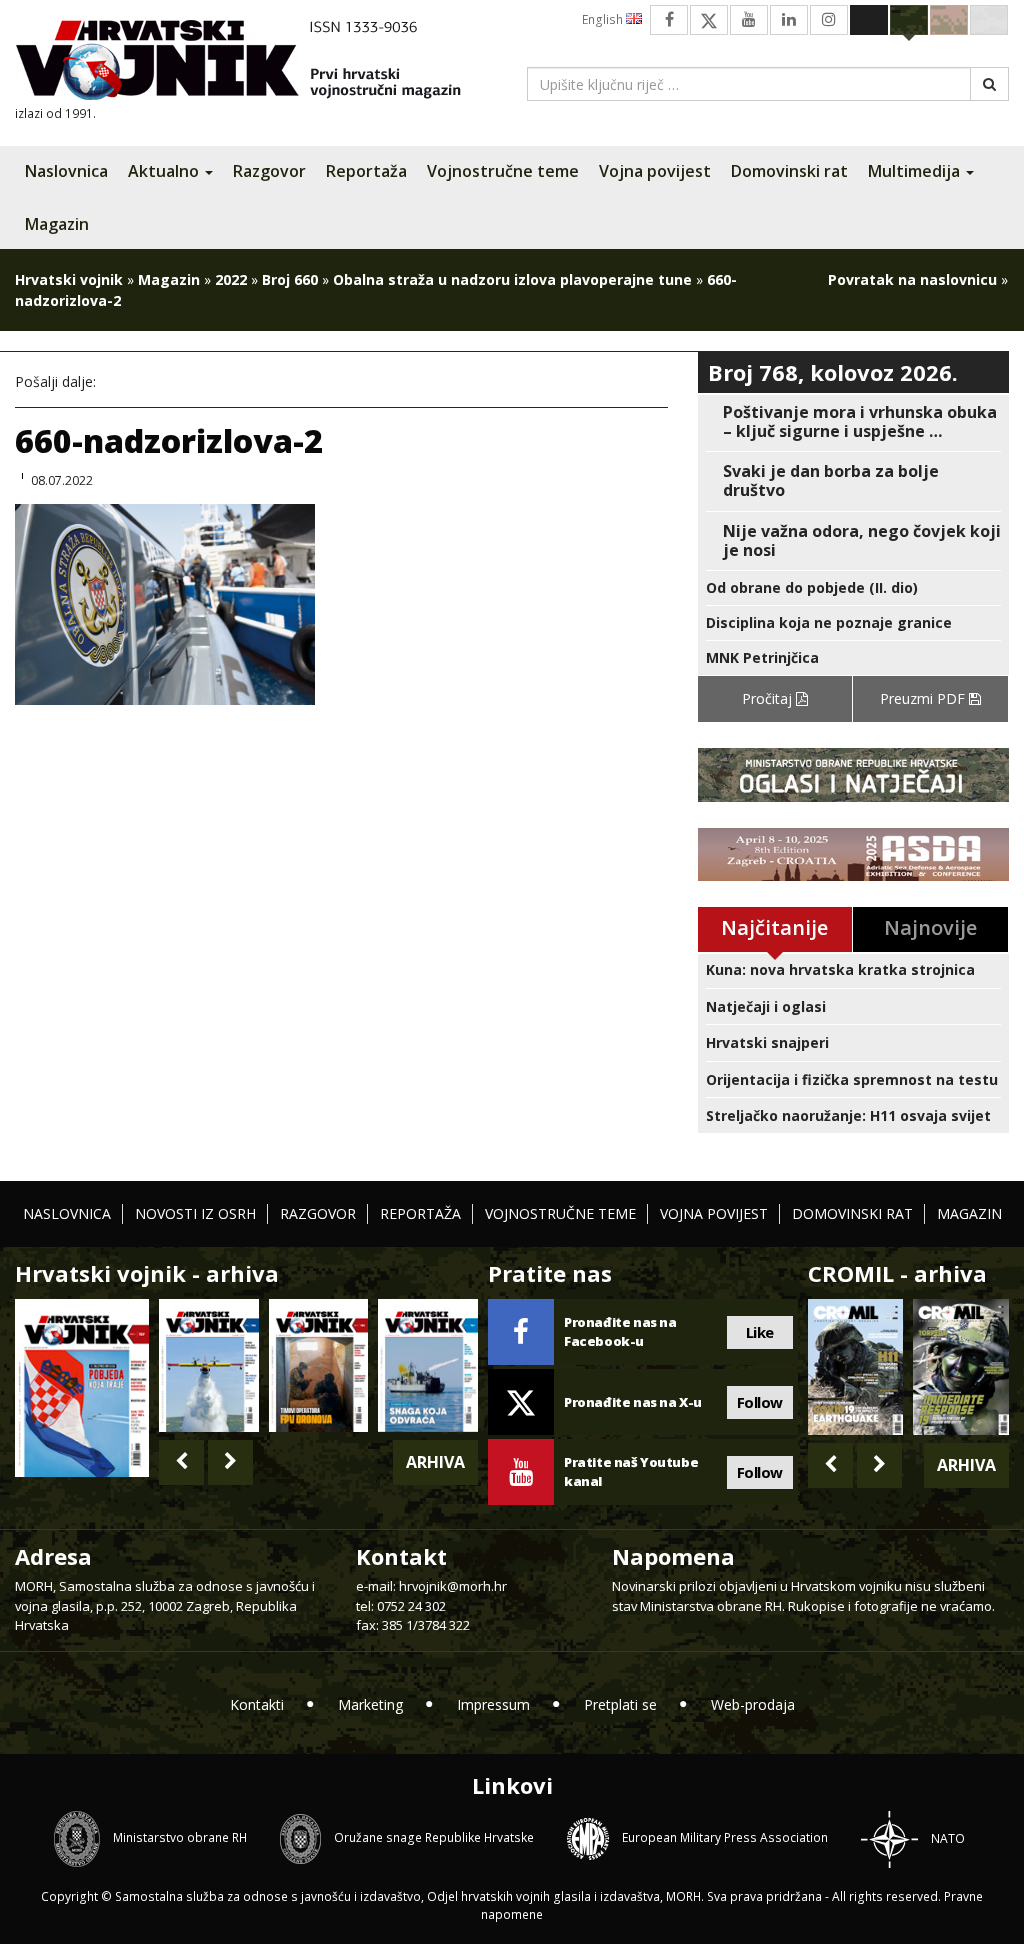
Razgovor (269, 171)
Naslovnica (66, 171)
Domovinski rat (789, 171)
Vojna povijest (655, 171)
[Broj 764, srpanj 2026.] (428, 1365)
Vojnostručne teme (503, 171)
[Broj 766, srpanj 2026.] (209, 1365)
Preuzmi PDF (924, 698)
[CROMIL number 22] (961, 1366)
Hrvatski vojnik (69, 279)
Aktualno (165, 171)
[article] (853, 422)
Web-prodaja (753, 1704)
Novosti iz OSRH (195, 1213)
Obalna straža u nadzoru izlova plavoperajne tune (512, 279)
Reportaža (366, 171)
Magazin (57, 224)
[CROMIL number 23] (856, 1366)
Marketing (370, 1704)
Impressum (493, 1704)
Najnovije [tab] (930, 927)
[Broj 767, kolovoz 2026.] (82, 1386)
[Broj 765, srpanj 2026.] (319, 1365)
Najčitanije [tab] (774, 927)
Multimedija (916, 171)
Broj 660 (290, 279)
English (604, 19)
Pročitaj (769, 698)
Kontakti (257, 1704)
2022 (231, 279)
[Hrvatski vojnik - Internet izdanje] (252, 62)
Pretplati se (620, 1704)
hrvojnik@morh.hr (453, 1586)
